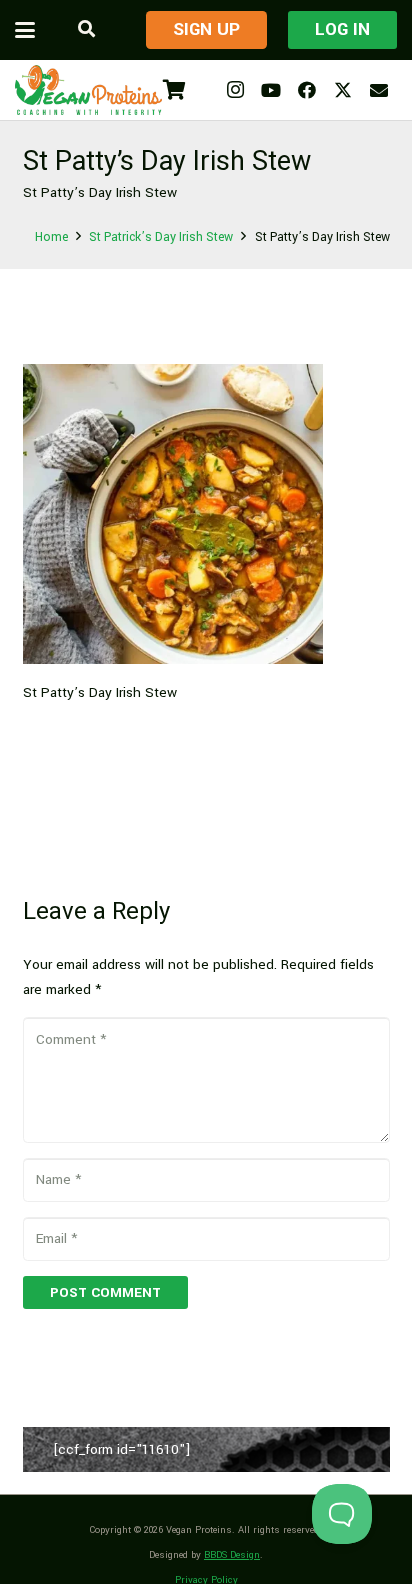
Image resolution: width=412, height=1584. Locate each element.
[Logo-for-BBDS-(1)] (88, 90)
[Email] (379, 90)
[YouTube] (271, 90)
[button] (25, 30)
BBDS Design (232, 1555)
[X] (343, 90)
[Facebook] (307, 90)
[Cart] (174, 90)
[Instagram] (235, 90)
